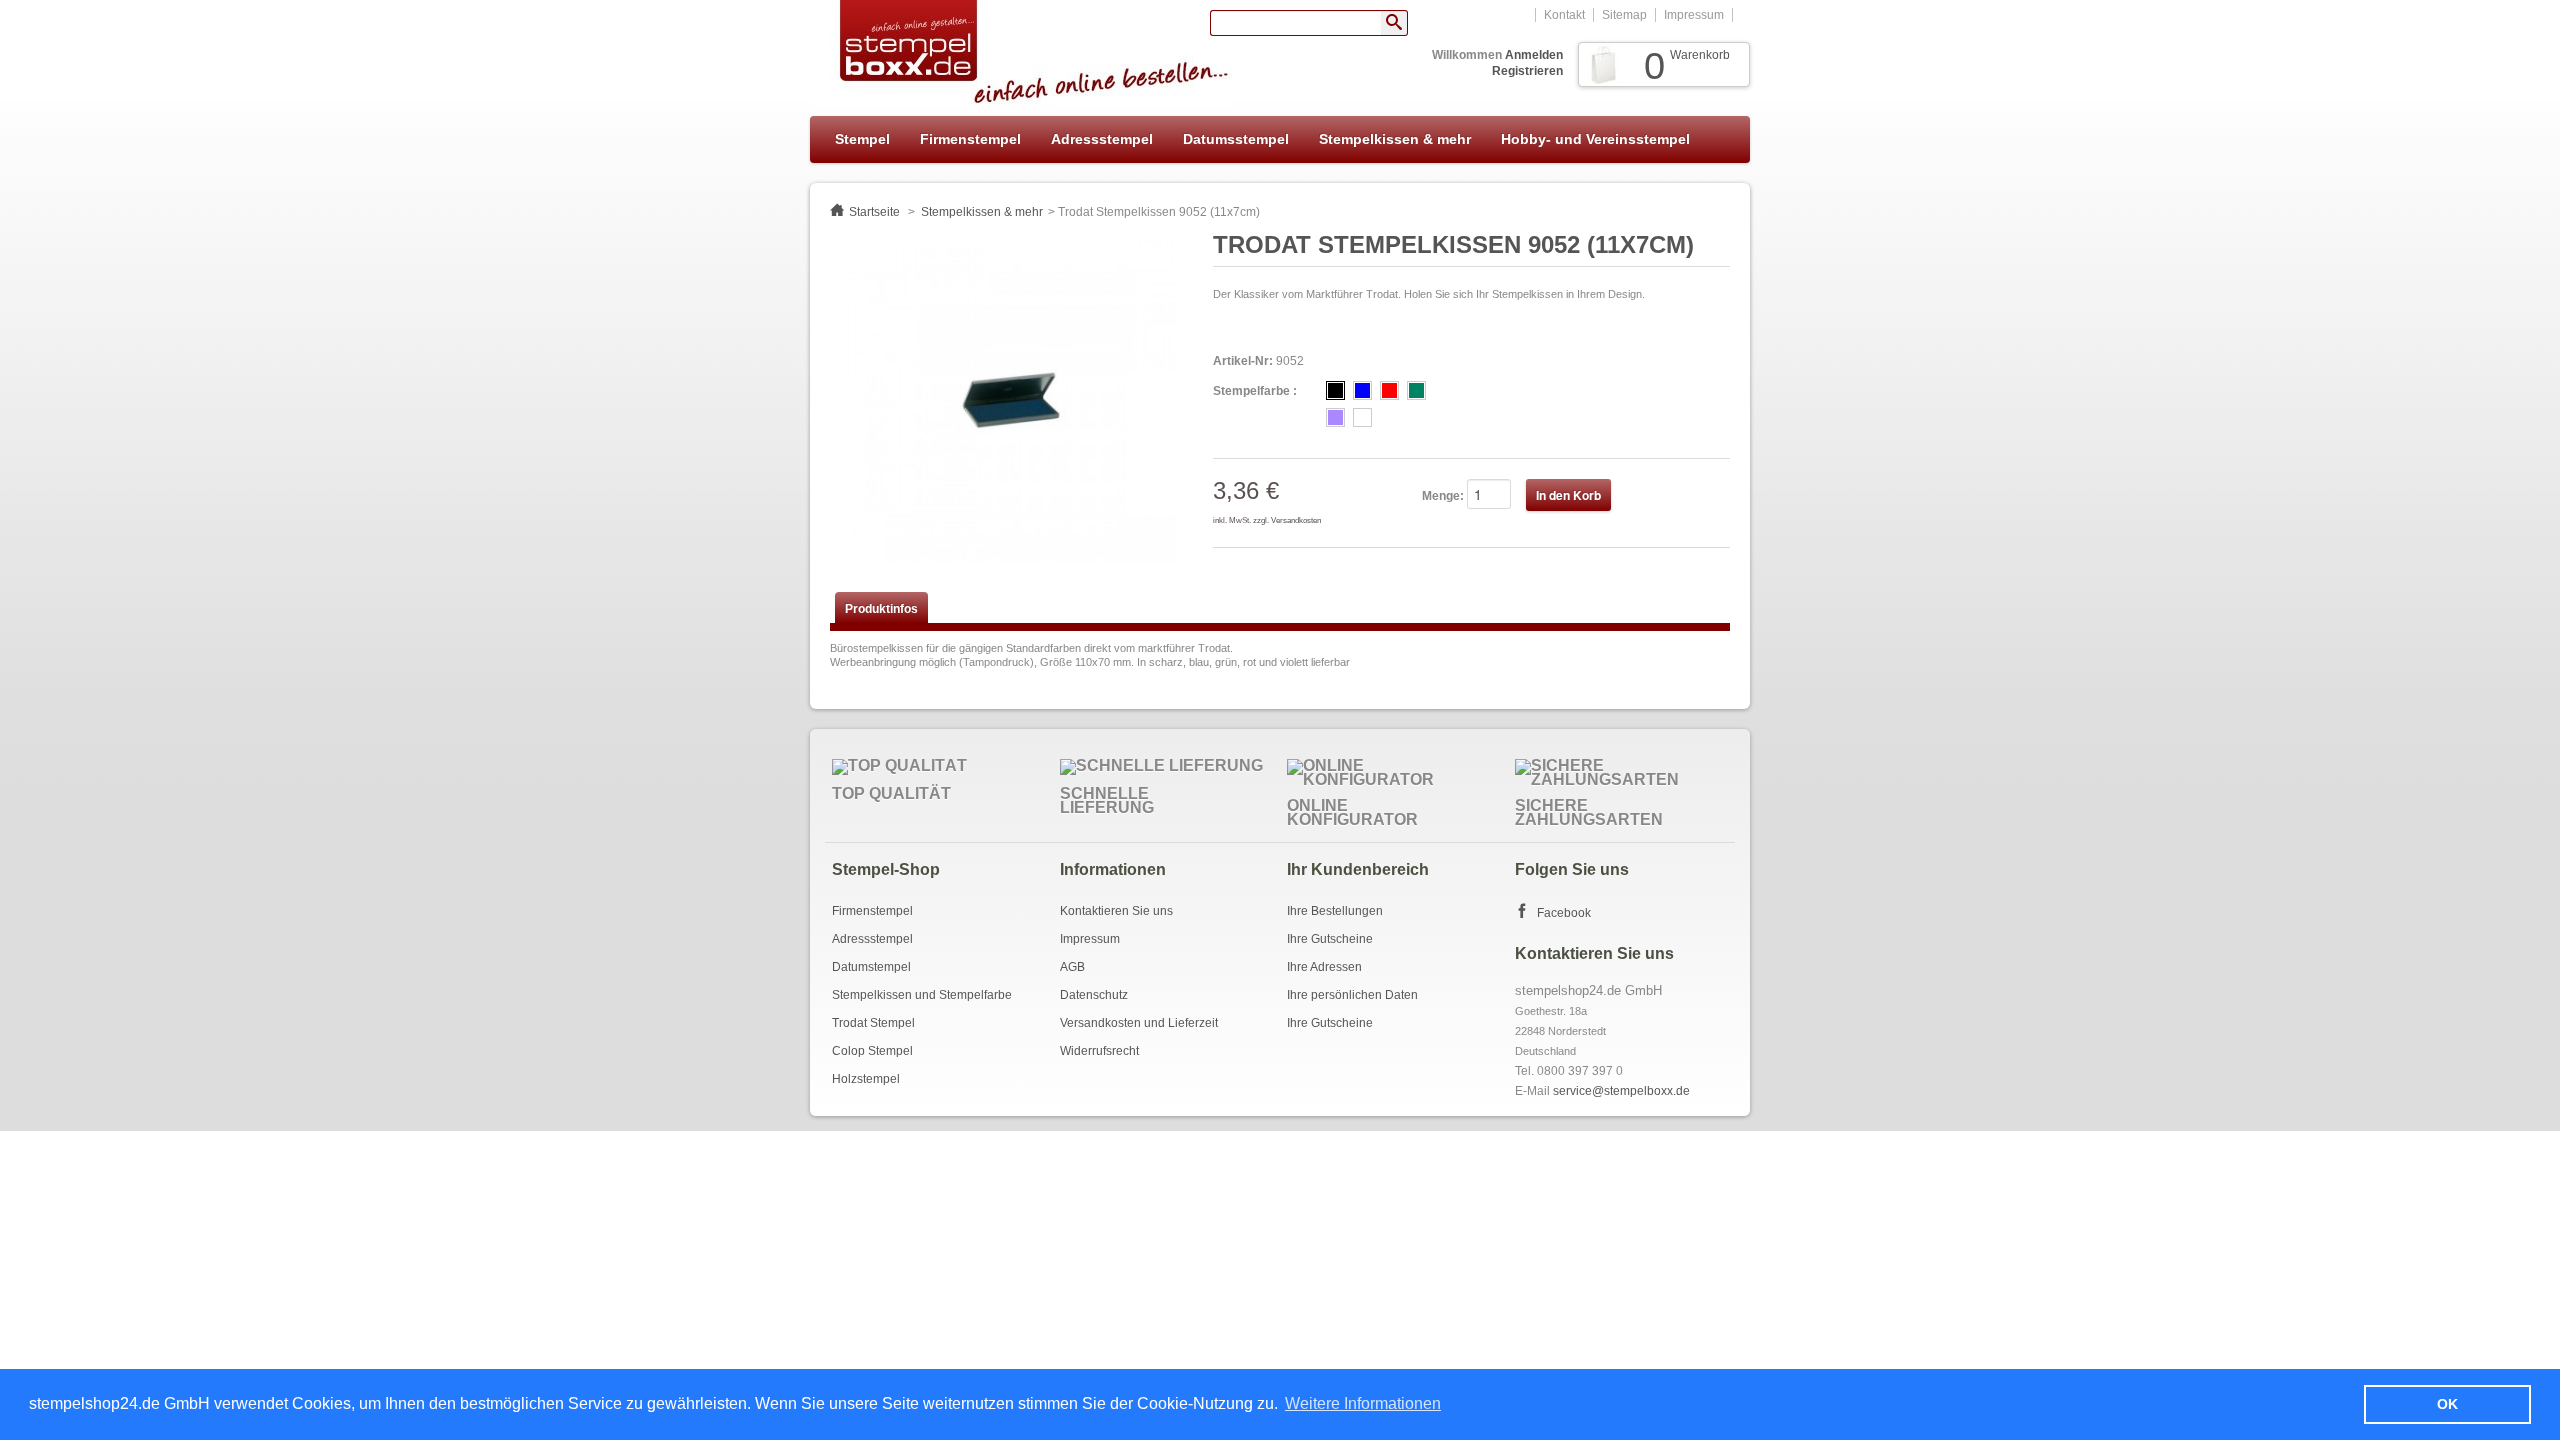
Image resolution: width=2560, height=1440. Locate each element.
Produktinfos (881, 609)
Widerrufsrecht (1099, 1051)
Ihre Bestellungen (1335, 911)
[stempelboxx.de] (1021, 53)
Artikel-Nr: (1243, 361)
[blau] (1362, 390)
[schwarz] (1335, 390)
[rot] (1389, 390)
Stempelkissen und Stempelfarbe (922, 995)
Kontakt (1564, 15)
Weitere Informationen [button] (1363, 1403)
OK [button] (2447, 1404)
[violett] (1335, 417)
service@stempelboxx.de (1621, 1091)
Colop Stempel (872, 1051)
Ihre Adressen (1324, 967)
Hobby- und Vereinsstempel (1595, 139)
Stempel (862, 139)
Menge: (1443, 496)
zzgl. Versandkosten (1287, 520)
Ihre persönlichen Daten (1352, 995)
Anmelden (1534, 55)
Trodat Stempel (873, 1023)
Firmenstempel (970, 139)
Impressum (1694, 15)
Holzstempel (866, 1079)
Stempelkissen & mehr (1395, 139)
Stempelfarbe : (1255, 391)
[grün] (1416, 390)
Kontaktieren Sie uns (1116, 911)
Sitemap (1624, 15)
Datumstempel (871, 967)
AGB (1072, 967)
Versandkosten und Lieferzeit (1139, 1023)
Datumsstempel (1236, 139)
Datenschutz (1094, 995)
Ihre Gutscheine (1330, 939)
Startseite (874, 212)
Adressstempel (1102, 139)
